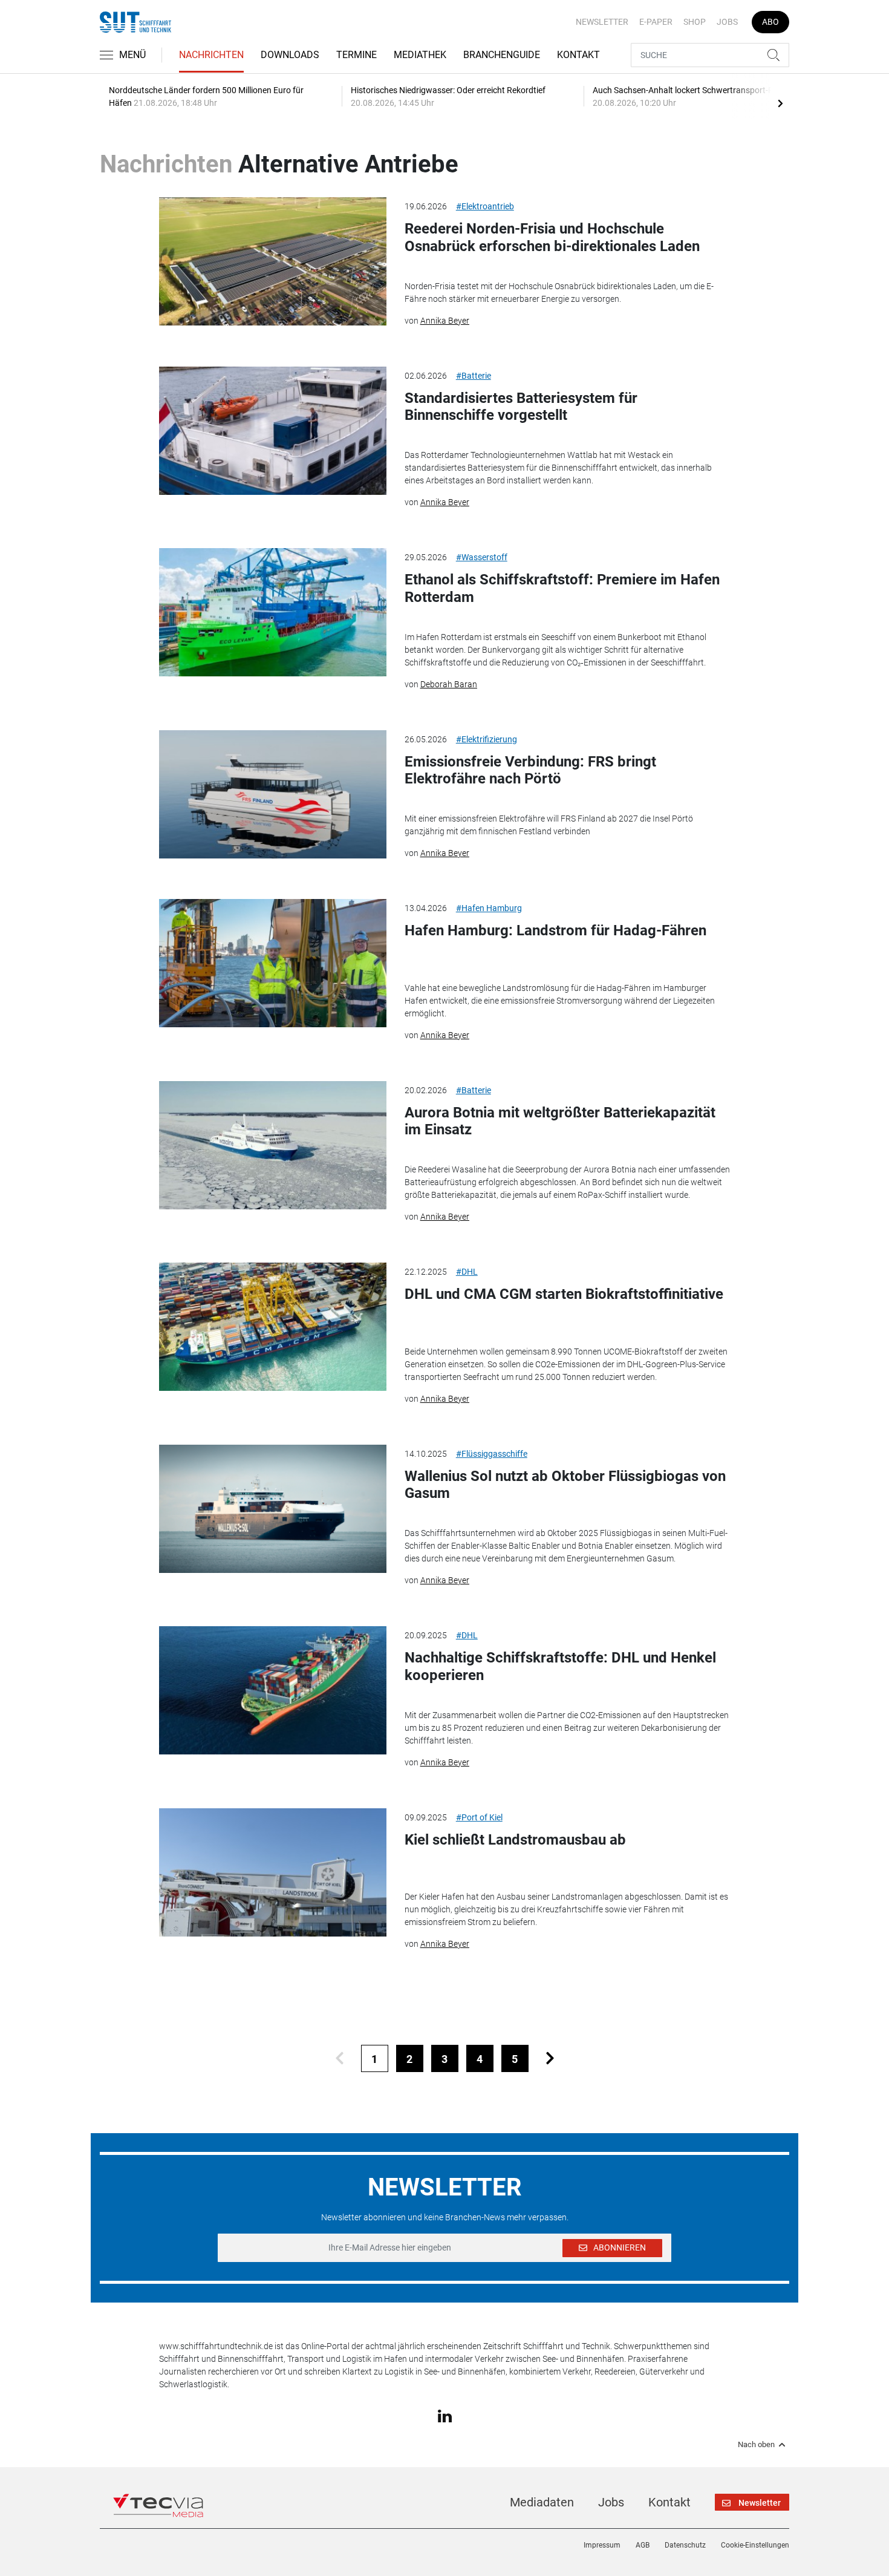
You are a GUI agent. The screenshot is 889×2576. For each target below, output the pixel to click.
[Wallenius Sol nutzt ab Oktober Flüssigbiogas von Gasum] (273, 1509)
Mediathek (420, 55)
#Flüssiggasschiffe (492, 1454)
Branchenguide (502, 55)
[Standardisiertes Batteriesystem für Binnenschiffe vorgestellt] (273, 431)
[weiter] (550, 2058)
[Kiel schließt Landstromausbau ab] (273, 1872)
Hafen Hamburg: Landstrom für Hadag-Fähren (555, 930)
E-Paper (656, 22)
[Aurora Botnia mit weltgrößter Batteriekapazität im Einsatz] (273, 1145)
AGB (643, 2545)
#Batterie (474, 376)
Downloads (290, 55)
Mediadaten (542, 2502)
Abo (770, 22)
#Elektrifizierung (487, 739)
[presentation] (780, 103)
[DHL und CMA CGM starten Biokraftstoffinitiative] (273, 1327)
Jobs (727, 22)
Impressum (602, 2545)
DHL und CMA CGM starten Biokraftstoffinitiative (564, 1294)
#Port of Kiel (479, 1817)
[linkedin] (445, 2415)
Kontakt (578, 55)
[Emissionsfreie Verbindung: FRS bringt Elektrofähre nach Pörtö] (273, 794)
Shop (695, 22)
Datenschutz (685, 2545)
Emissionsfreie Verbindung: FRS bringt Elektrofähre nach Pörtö (530, 770)
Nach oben (756, 2445)
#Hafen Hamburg (489, 908)
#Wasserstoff (482, 557)
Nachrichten (211, 55)
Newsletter (602, 22)
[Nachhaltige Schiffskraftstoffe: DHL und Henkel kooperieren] (273, 1690)
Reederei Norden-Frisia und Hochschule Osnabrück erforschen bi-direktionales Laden (552, 237)
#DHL (467, 1272)
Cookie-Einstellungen (755, 2545)
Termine (357, 55)
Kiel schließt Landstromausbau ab (515, 1840)
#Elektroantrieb (485, 206)
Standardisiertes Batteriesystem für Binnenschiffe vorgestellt (521, 407)
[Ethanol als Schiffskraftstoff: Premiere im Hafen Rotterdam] (273, 612)
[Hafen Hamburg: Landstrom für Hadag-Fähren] (273, 963)
